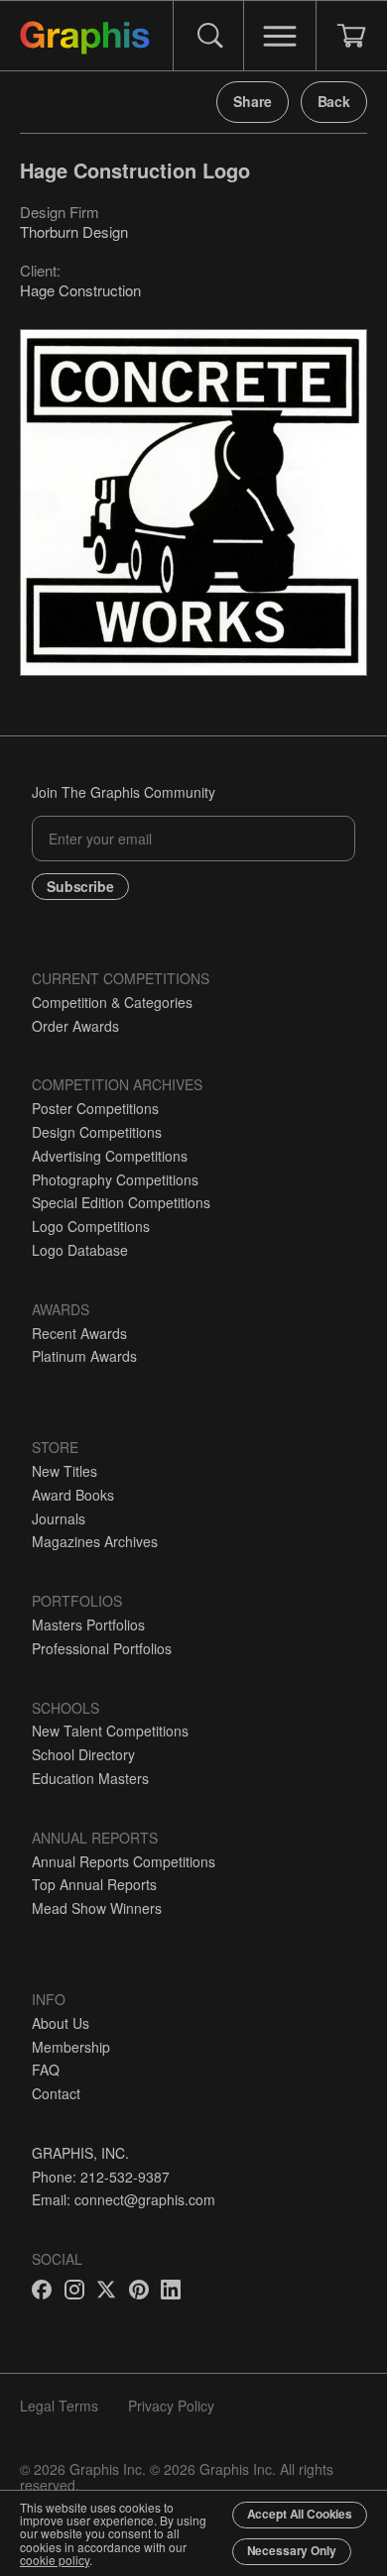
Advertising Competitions (110, 1156)
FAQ (46, 2070)
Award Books (73, 1495)
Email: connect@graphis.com (124, 2199)
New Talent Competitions (110, 1731)
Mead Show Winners (97, 1908)
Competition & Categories (112, 1002)
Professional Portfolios (102, 1648)
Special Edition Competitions (121, 1202)
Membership (71, 2047)
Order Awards (75, 1026)
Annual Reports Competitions (124, 1861)
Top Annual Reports (94, 1884)
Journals (59, 1518)
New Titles (64, 1471)
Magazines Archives (95, 1541)
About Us (61, 2023)
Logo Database (80, 1250)
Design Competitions (97, 1132)
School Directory (83, 1754)
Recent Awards (79, 1333)
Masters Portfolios (88, 1624)
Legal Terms (59, 2406)
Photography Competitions (115, 1179)
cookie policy (55, 2560)
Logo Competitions (91, 1226)
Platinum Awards (84, 1356)
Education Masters (90, 1778)
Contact (56, 2093)
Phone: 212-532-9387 (101, 2177)
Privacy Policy (171, 2406)
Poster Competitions (95, 1108)
